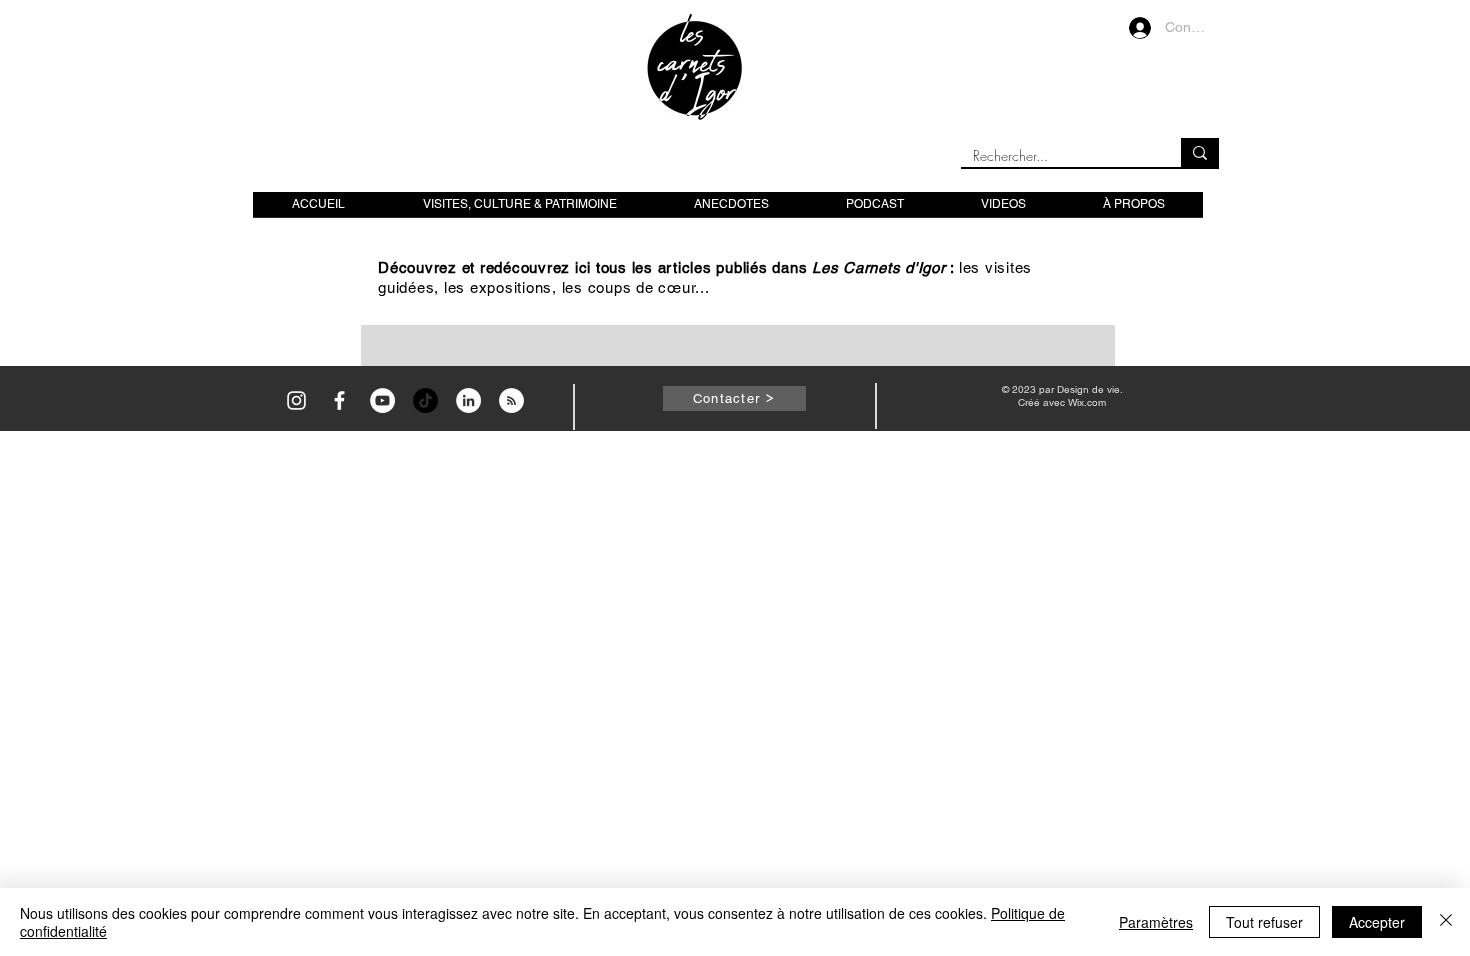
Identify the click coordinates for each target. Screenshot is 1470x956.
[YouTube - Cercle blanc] (382, 400)
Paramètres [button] (1156, 922)
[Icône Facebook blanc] (339, 400)
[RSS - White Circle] (511, 400)
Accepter (1377, 922)
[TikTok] (425, 400)
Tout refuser (1264, 922)
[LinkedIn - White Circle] (468, 400)
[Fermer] (1446, 922)
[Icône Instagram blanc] (296, 400)
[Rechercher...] (1200, 152)
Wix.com (1087, 402)
